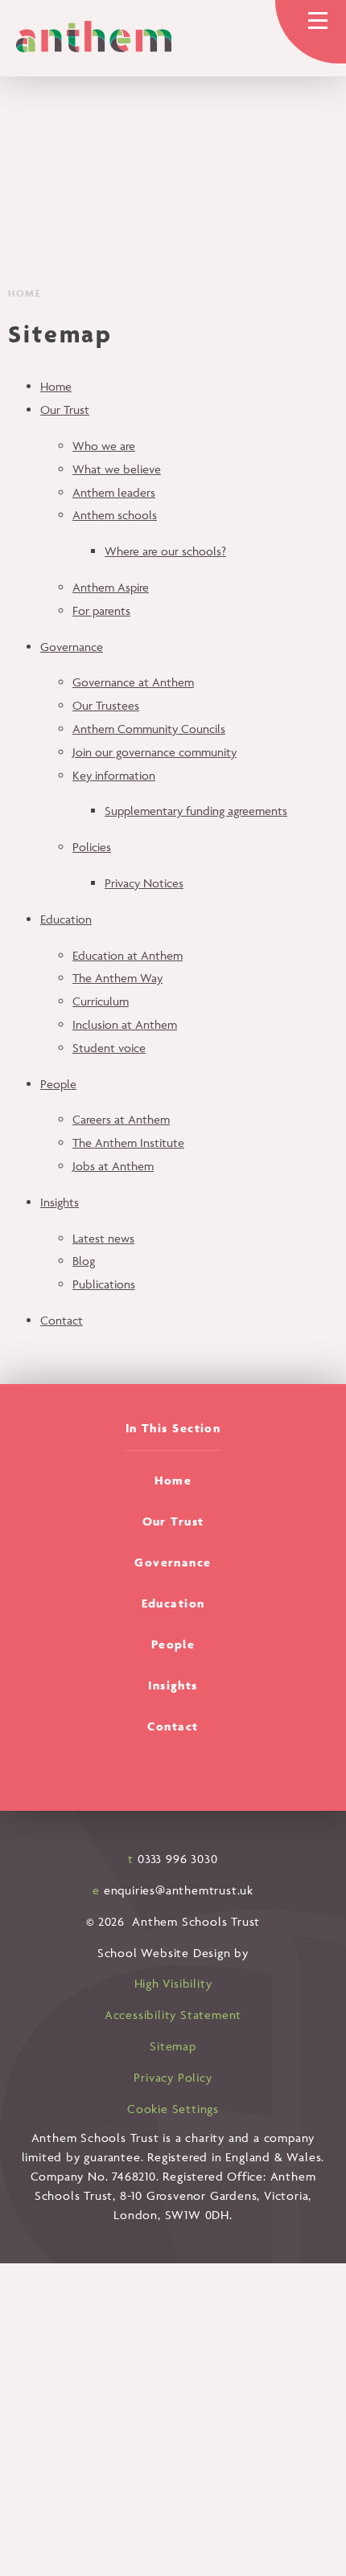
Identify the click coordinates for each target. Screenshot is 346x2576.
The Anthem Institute (128, 1143)
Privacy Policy (173, 2077)
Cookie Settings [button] (173, 2109)
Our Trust (65, 410)
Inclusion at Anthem (125, 1024)
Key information (114, 775)
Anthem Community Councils (149, 729)
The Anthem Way (117, 978)
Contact (62, 1320)
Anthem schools (115, 515)
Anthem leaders (114, 492)
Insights (60, 1202)
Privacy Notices (144, 883)
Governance (72, 647)
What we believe (117, 469)
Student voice (109, 1048)
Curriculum (101, 1001)
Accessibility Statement (173, 2015)
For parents (101, 610)
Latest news (103, 1238)
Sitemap (173, 2046)
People (58, 1084)
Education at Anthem (128, 955)
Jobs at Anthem (113, 1166)
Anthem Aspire (111, 587)
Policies (92, 847)
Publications (104, 1284)
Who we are (104, 446)
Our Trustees (106, 705)
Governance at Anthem (133, 682)
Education (66, 919)
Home (25, 293)
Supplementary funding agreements (196, 811)
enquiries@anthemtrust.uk (179, 1890)
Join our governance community (154, 752)
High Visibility (173, 1983)
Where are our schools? (165, 551)
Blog (84, 1261)
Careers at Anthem (121, 1119)
